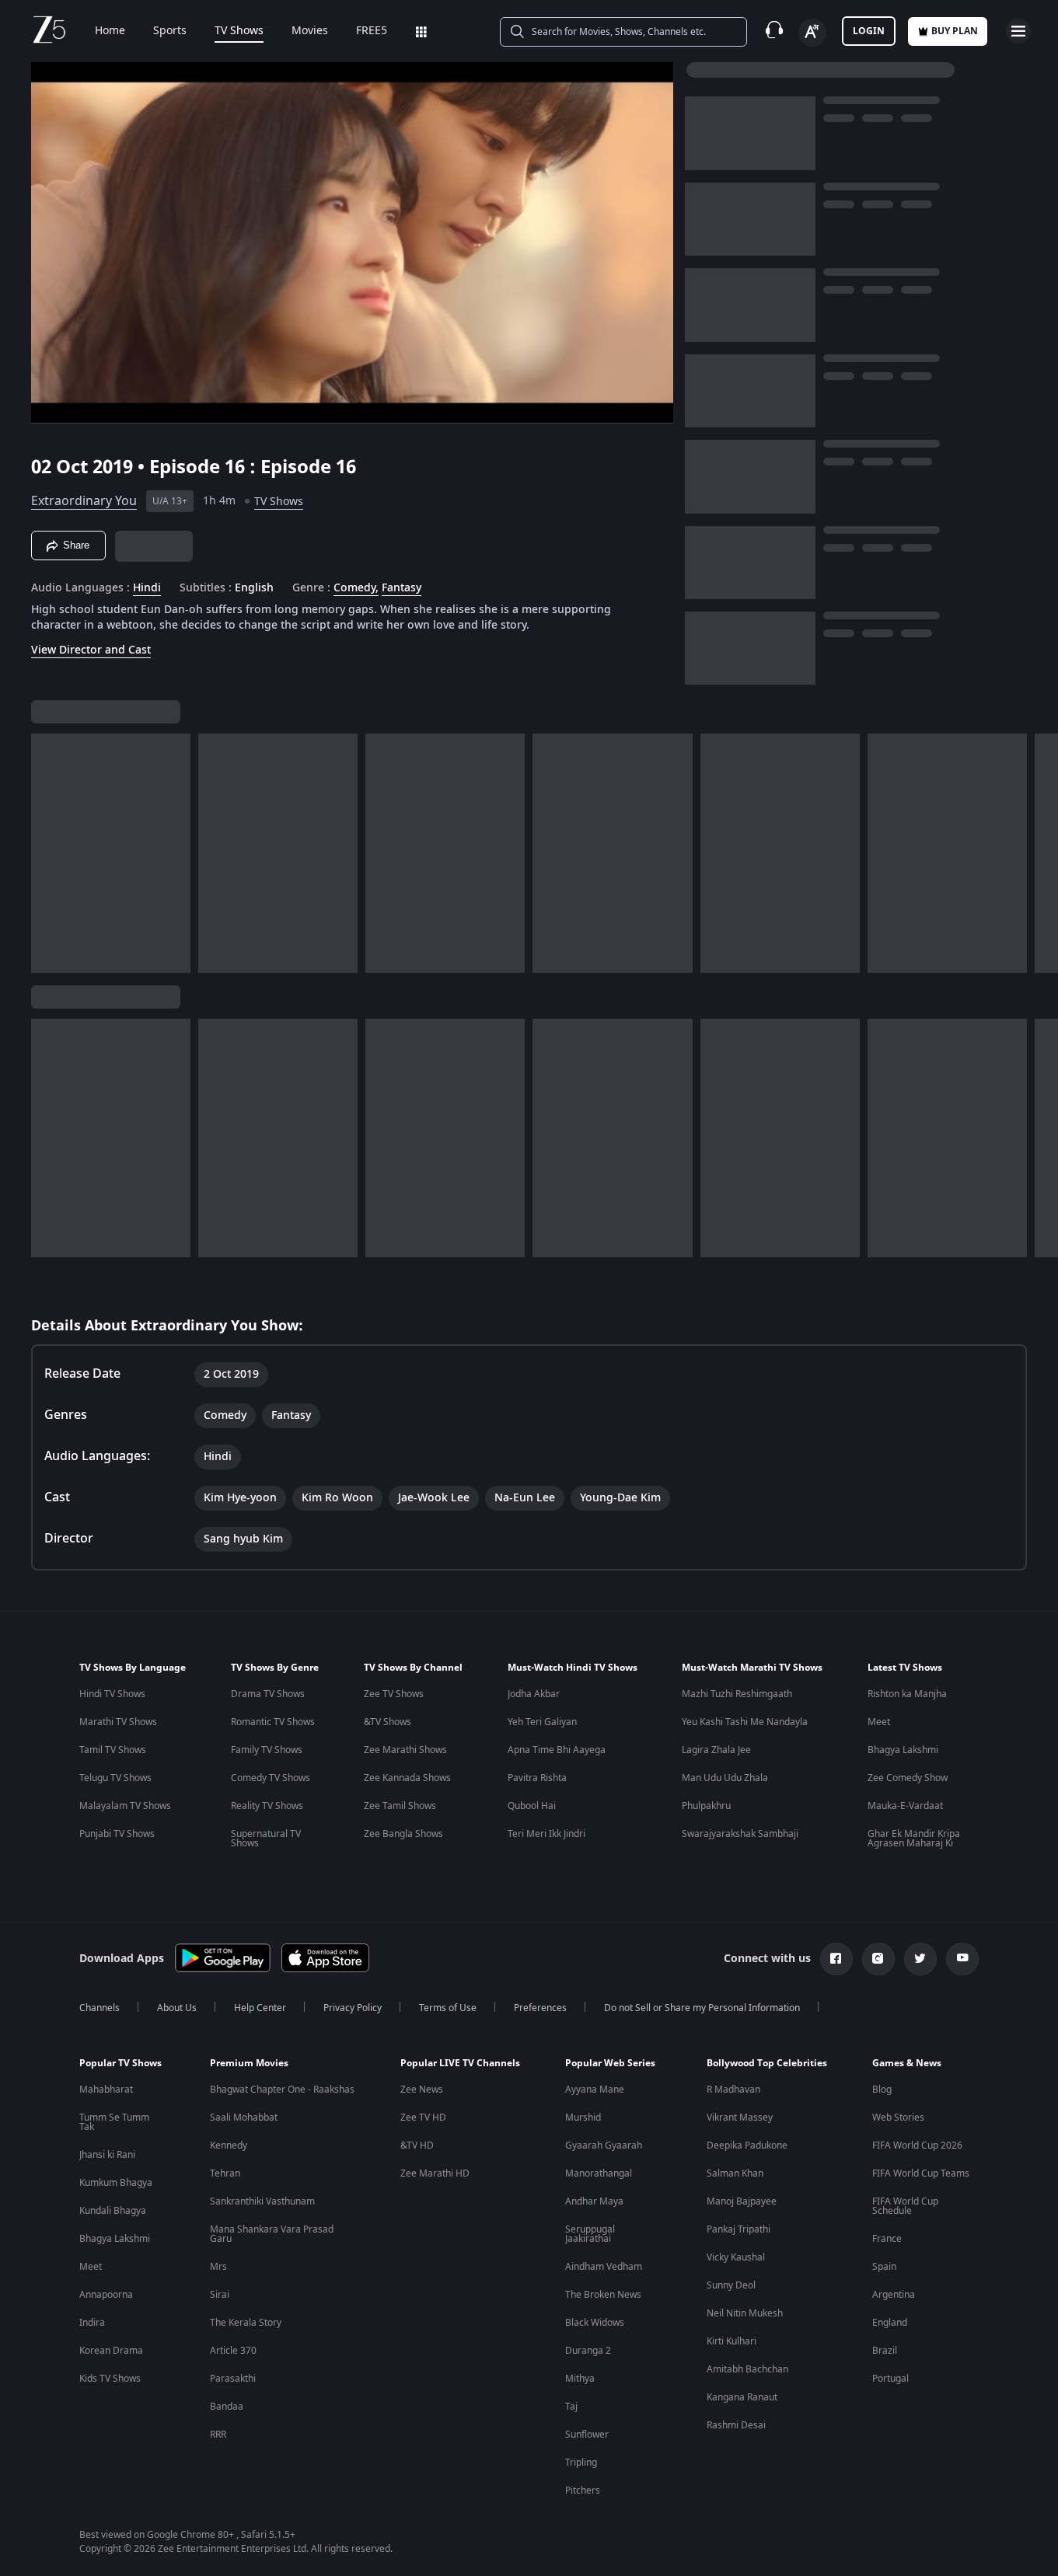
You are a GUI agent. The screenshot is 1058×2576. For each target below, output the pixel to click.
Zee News (422, 2090)
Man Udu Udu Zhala (725, 1778)
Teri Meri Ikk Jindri (546, 1834)
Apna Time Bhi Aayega (557, 1750)
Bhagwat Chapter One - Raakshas (282, 2090)
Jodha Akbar (534, 1694)
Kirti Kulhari (732, 2341)
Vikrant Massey (740, 2118)
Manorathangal (599, 2173)
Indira (92, 2323)
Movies (310, 31)
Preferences (540, 2008)
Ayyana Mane (595, 2090)
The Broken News (603, 2295)
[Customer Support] (774, 31)
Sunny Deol (731, 2285)
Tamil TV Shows (113, 1750)
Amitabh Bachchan (747, 2369)
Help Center (260, 2008)
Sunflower (587, 2435)
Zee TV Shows (394, 1694)
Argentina (894, 2295)
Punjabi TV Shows (117, 1834)
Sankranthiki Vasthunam (262, 2201)
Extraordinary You (84, 501)
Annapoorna (106, 2295)
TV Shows (239, 31)
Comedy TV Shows (271, 1778)
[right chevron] (1041, 853)
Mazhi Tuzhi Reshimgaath (737, 1694)
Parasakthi (233, 2379)
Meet (879, 1722)
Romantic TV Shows (273, 1722)
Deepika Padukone (747, 2146)
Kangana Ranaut (742, 2397)
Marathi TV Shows (118, 1722)
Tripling (581, 2463)
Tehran (225, 2173)
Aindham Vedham (604, 2267)
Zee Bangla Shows (403, 1834)
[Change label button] (812, 33)
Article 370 (233, 2351)
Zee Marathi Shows (405, 1750)
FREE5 (372, 31)
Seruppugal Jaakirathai (590, 2234)
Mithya (580, 2379)
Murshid (583, 2118)
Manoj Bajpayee (742, 2201)
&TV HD (417, 2146)
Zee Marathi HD (435, 2173)
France (887, 2239)
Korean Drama (111, 2351)
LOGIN (869, 31)
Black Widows (595, 2323)
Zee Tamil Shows (400, 1806)
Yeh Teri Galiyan (542, 1722)
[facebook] (836, 1959)
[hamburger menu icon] (1018, 31)
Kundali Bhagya (113, 2211)
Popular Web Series (610, 2063)
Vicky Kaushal (736, 2257)
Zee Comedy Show (908, 1778)
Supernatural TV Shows (266, 1839)
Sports (170, 31)
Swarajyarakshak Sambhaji (740, 1834)
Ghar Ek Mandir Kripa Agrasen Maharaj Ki (914, 1839)
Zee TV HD (423, 2118)
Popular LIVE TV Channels (460, 2063)
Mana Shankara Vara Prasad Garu (272, 2234)
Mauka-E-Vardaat (905, 1806)
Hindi (147, 588)
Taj (571, 2407)
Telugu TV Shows (115, 1778)
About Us (177, 2008)
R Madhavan (733, 2090)
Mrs (218, 2267)
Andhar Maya (594, 2201)
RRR (218, 2435)
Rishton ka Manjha (907, 1694)
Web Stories (898, 2118)
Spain (884, 2267)
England (890, 2323)
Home (110, 31)
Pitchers (583, 2491)
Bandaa (227, 2407)
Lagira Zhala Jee (716, 1750)
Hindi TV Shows (112, 1694)
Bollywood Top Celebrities (767, 2063)
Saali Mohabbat (244, 2118)
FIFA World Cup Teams (921, 2173)
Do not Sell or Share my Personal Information (702, 2008)
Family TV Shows (267, 1750)
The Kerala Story (246, 2323)
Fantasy (402, 588)
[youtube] (962, 1959)
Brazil (885, 2351)
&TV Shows (388, 1722)
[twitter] (920, 1959)
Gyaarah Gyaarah (604, 2146)
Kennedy (229, 2146)
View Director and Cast (91, 650)
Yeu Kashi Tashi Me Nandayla (745, 1722)
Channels (100, 2008)
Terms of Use (448, 2008)
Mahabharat (106, 2090)
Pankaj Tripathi (739, 2229)
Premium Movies (249, 2063)
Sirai (220, 2295)
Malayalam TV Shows (125, 1806)
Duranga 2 (588, 2351)
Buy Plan (955, 31)
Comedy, (356, 588)
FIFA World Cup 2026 (917, 2146)
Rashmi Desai (736, 2425)
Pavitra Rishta (537, 1778)
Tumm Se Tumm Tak (114, 2122)
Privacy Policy (353, 2008)
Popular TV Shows (120, 2063)
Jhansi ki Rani (107, 2155)
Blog (882, 2090)
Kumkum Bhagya (116, 2183)
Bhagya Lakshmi (903, 1750)
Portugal (890, 2379)
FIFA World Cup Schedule (905, 2206)
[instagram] (878, 1959)
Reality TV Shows (267, 1806)
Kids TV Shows (110, 2379)
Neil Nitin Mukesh (745, 2313)
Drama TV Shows (268, 1694)
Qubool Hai (532, 1806)
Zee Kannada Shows (407, 1778)
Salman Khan (735, 2173)
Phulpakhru (706, 1806)
